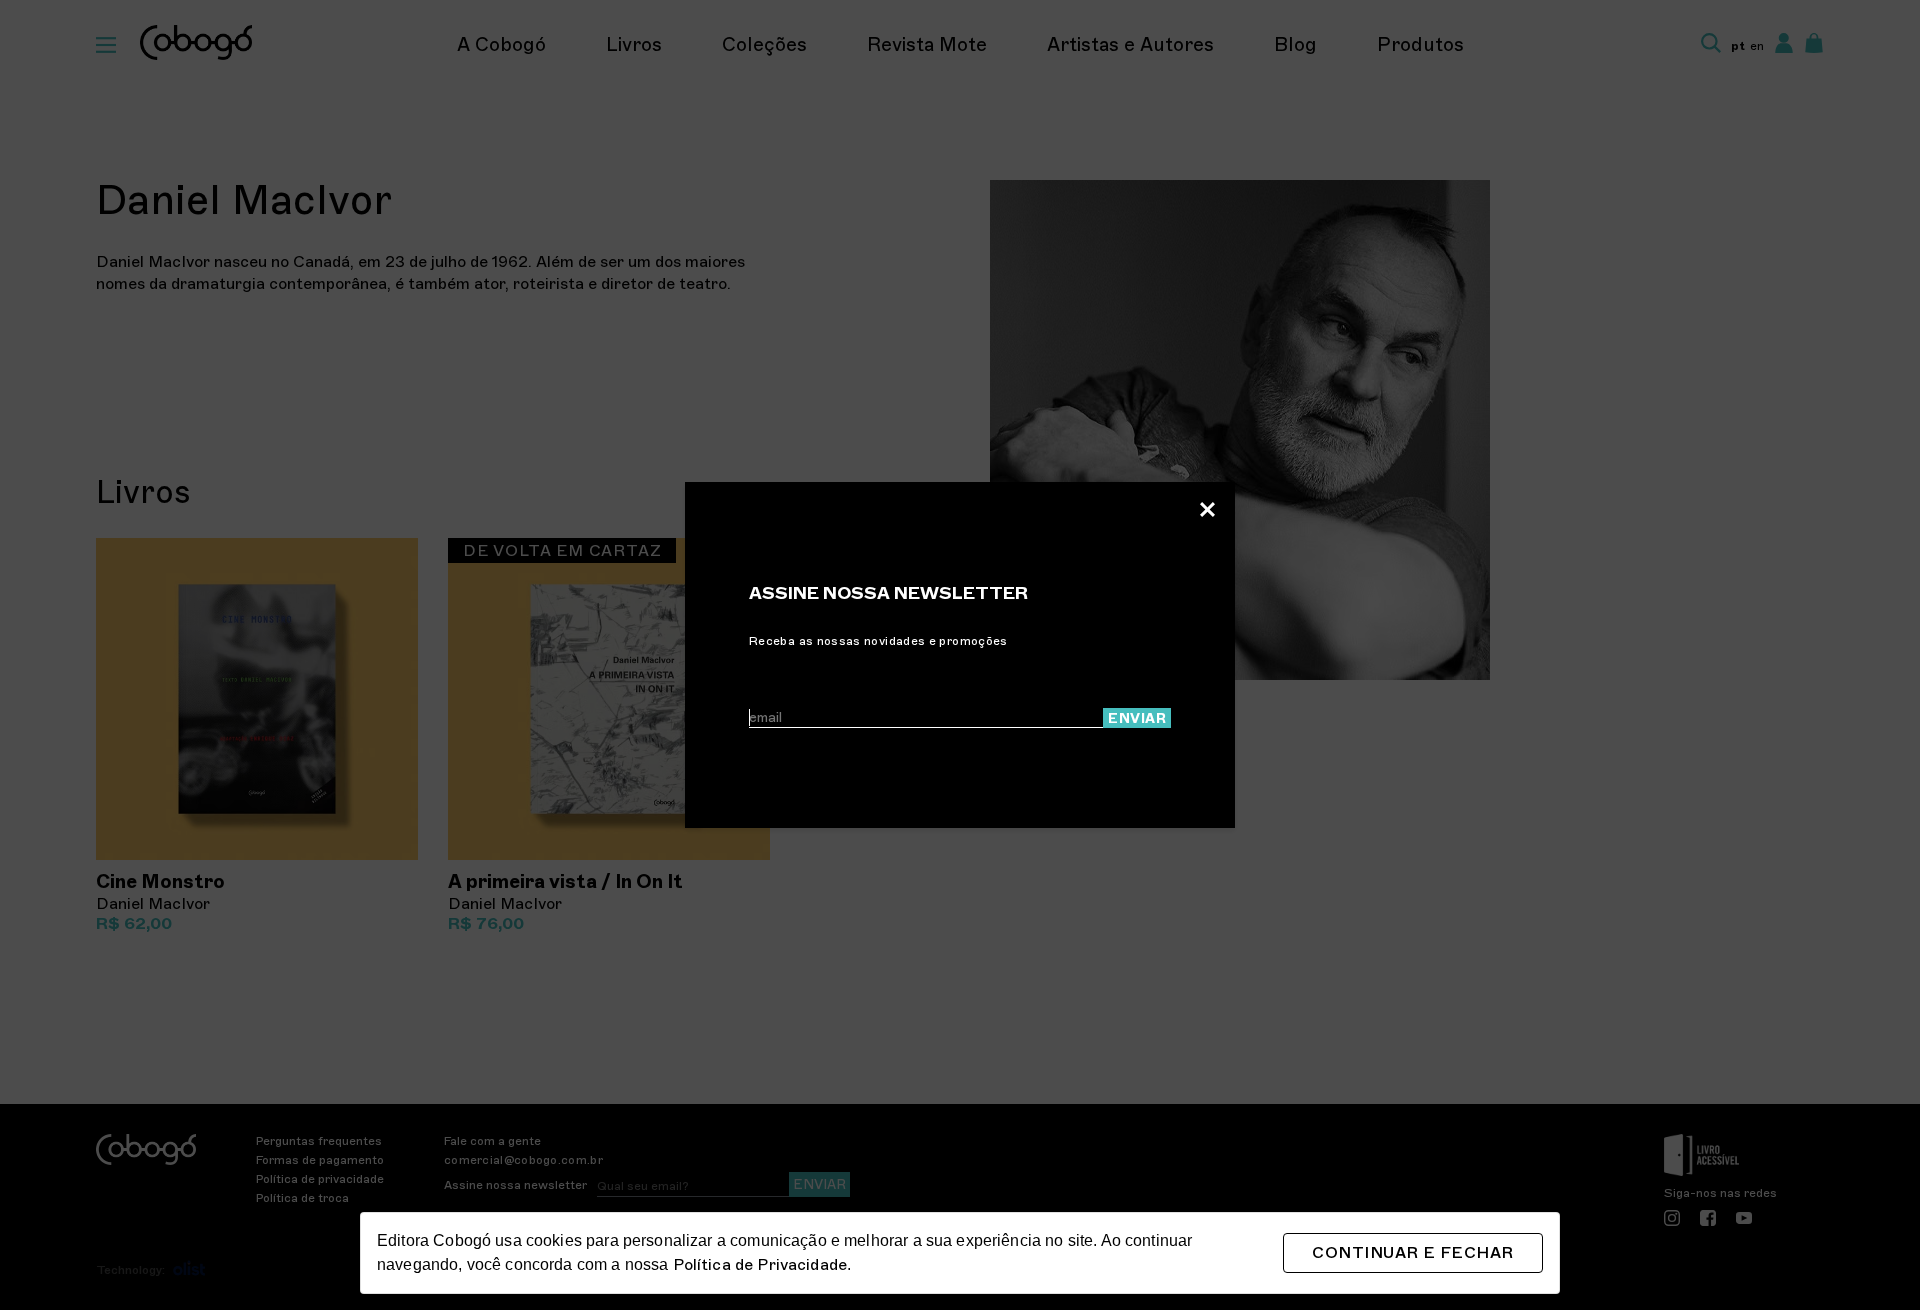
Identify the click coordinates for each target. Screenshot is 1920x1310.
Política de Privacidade (760, 1265)
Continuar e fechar (1412, 1253)
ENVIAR (1137, 718)
